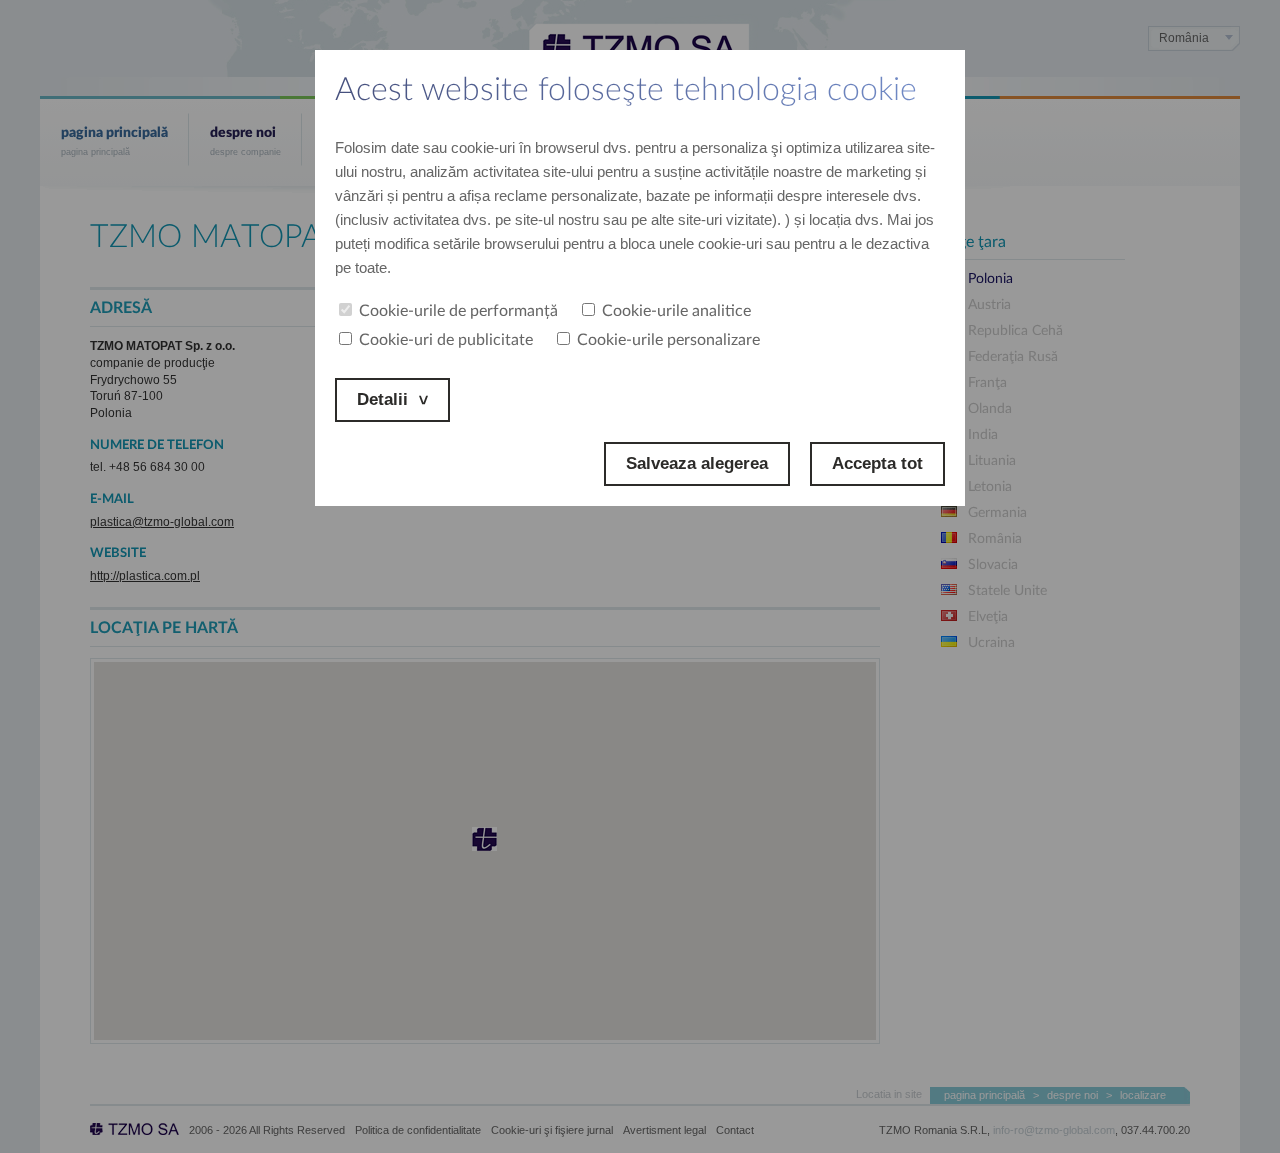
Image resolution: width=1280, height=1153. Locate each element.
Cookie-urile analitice (676, 311)
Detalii (382, 399)
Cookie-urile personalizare (668, 340)
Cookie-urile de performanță (458, 311)
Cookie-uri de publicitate (446, 340)
